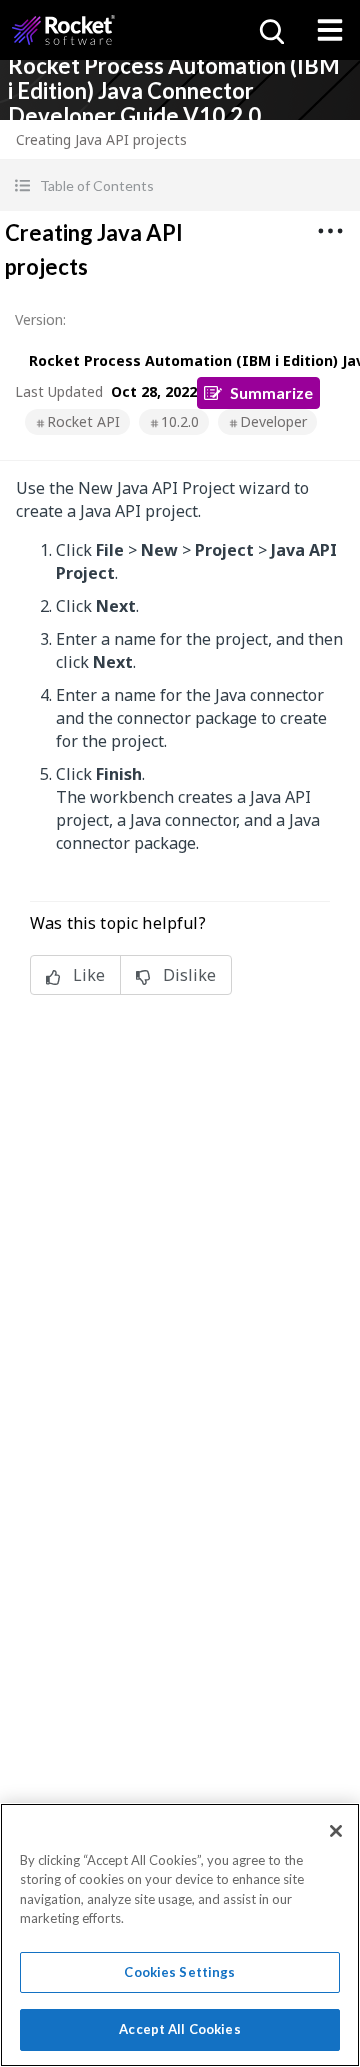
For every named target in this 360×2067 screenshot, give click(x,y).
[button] (180, 185)
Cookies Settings (179, 1972)
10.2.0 (180, 421)
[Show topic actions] (330, 231)
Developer (273, 421)
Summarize (271, 392)
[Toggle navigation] (330, 30)
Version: (40, 319)
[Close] (336, 1831)
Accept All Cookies (179, 2029)
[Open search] (270, 30)
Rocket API (83, 421)
